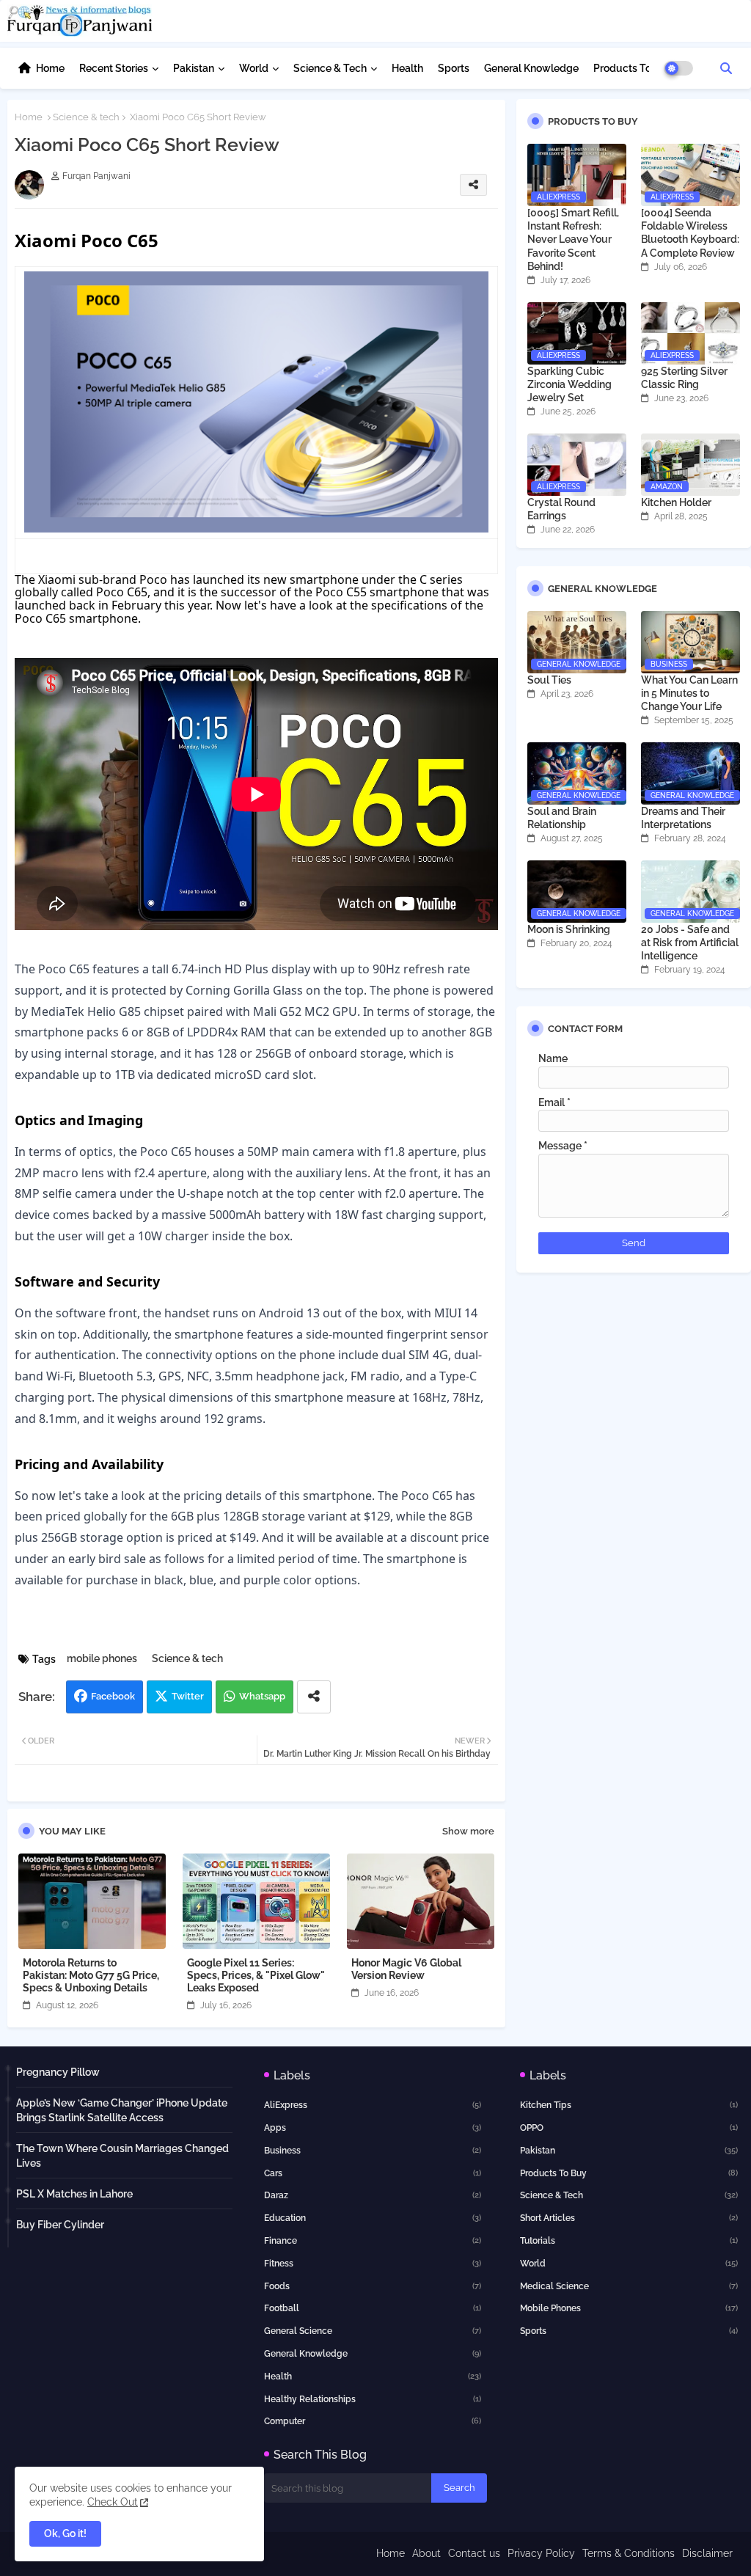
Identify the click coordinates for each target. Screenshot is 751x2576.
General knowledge (373, 2354)
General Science (373, 2331)
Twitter (188, 1696)
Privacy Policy (541, 2553)
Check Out (113, 2502)
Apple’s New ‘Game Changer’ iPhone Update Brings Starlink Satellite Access (122, 2110)
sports (629, 2331)
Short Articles (629, 2218)
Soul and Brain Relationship (562, 818)
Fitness (373, 2264)
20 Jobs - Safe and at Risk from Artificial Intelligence (690, 943)
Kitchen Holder (676, 502)
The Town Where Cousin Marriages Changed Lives (122, 2156)
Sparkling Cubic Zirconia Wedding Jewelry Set (569, 384)
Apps (373, 2128)
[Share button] (314, 1697)
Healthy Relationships (373, 2399)
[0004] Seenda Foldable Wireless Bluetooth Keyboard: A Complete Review (690, 233)
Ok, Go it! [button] (65, 2533)
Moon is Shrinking (569, 929)
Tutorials (629, 2241)
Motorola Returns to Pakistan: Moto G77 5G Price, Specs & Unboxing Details (91, 1975)
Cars (373, 2173)
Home (50, 68)
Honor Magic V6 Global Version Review (406, 1969)
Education (373, 2218)
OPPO (629, 2128)
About (426, 2553)
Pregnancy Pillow (58, 2072)
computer (373, 2421)
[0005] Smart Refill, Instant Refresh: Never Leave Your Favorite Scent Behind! (573, 239)
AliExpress (373, 2105)
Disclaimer (707, 2553)
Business (373, 2151)
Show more (468, 1831)
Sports (454, 68)
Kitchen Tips (629, 2105)
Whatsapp (262, 1696)
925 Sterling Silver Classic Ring (684, 378)
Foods (373, 2286)
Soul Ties (549, 680)
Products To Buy (633, 68)
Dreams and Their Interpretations (683, 818)
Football (373, 2308)
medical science (629, 2286)
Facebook (113, 1696)
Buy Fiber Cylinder (60, 2225)
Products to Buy (629, 2173)
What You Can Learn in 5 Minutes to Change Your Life (689, 693)
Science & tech (330, 68)
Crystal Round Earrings (561, 509)
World (254, 68)
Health (407, 68)
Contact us (474, 2553)
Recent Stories (114, 68)
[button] (726, 68)
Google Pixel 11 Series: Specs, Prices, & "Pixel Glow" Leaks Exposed (256, 1975)
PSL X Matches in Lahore (74, 2194)
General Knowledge (531, 68)
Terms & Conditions (629, 2553)
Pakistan (194, 68)
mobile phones (102, 1658)
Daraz (373, 2195)
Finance (373, 2241)
